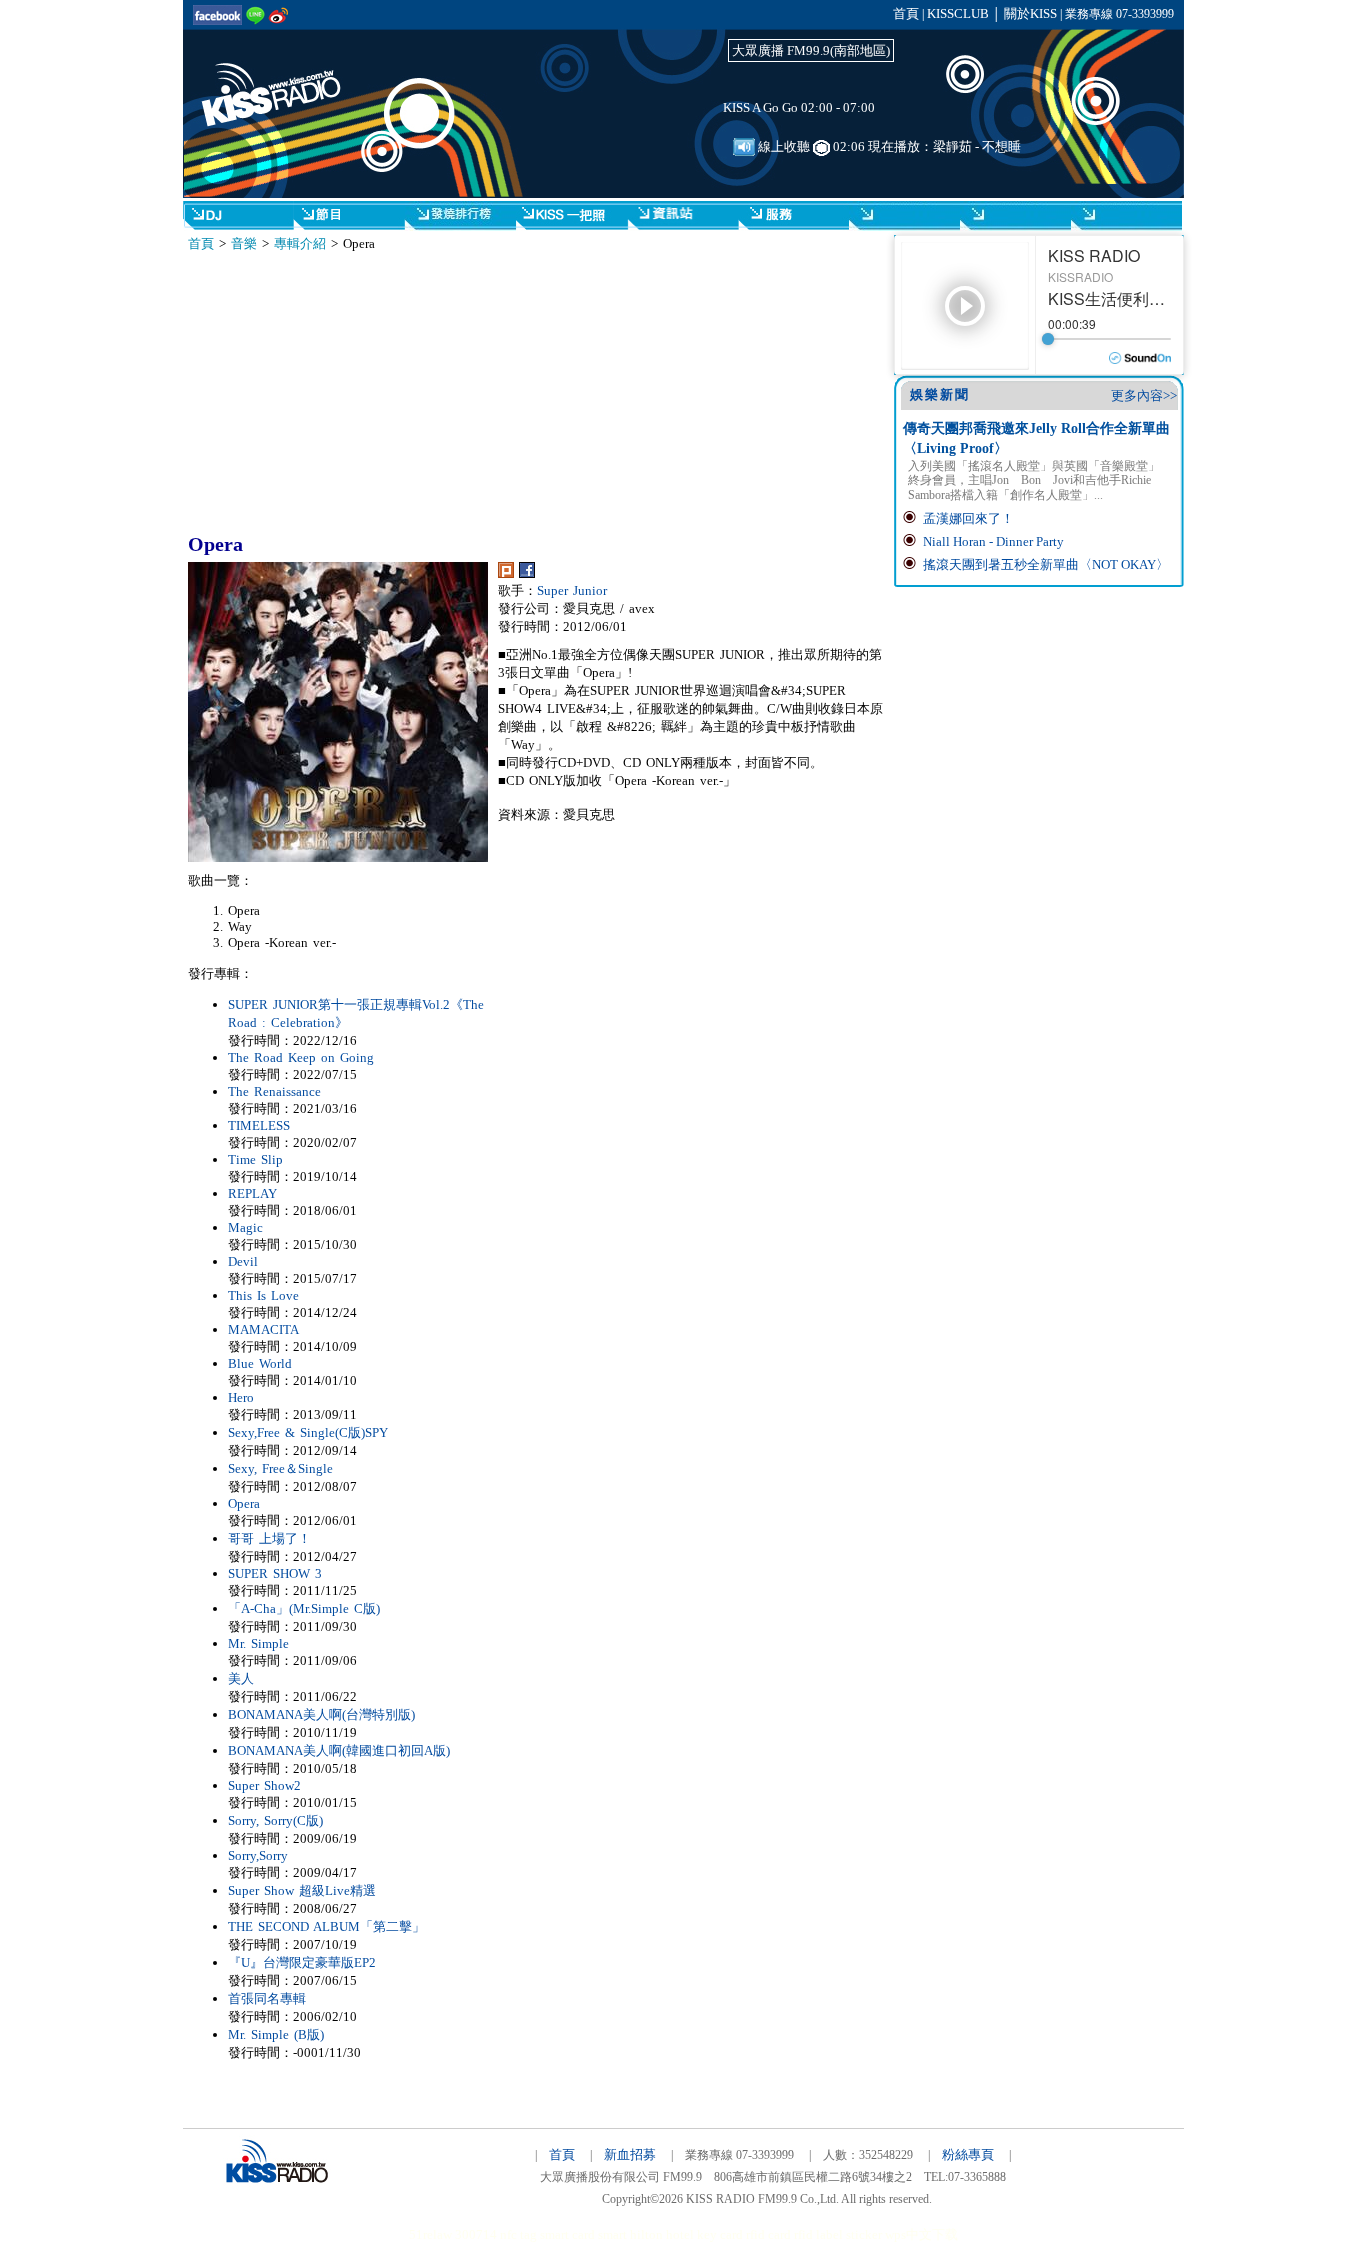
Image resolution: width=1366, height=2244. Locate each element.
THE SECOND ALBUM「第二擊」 (326, 1926)
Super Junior (572, 590)
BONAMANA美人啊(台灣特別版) (321, 1714)
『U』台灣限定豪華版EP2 (302, 1962)
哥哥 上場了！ (269, 1538)
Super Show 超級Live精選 (302, 1890)
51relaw (430, 2234)
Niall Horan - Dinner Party (993, 541)
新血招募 (630, 2154)
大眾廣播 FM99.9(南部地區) (811, 50)
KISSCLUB (958, 13)
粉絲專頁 (968, 2154)
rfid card (768, 2234)
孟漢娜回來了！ (968, 518)
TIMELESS (259, 1125)
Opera (244, 1503)
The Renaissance (274, 1091)
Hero (241, 1397)
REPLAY (252, 1193)
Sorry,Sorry (258, 1855)
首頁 (906, 13)
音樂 (244, 243)
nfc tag (518, 2234)
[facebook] (527, 573)
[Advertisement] (372, 393)
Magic (245, 1227)
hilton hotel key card (686, 2234)
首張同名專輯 (267, 1998)
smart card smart (583, 2234)
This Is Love (263, 1295)
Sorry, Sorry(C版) (275, 1820)
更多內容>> (1144, 395)
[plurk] (506, 573)
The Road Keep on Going (301, 1057)
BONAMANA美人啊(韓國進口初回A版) (339, 1750)
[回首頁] (283, 78)
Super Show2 (264, 1785)
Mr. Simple (258, 1643)
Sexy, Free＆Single (280, 1468)
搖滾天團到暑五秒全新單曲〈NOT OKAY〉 (1046, 564)
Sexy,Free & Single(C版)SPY (308, 1432)
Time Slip (255, 1159)
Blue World (260, 1363)
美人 (241, 1678)
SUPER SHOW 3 (275, 1573)
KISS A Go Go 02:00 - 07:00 (799, 107)
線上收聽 (782, 146)
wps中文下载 (921, 2234)
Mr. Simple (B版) (276, 2034)
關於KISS (1030, 13)
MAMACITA (263, 1329)
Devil (243, 1261)
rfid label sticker (838, 2234)
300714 (476, 2234)
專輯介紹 (300, 243)
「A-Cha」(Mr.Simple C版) (304, 1608)
